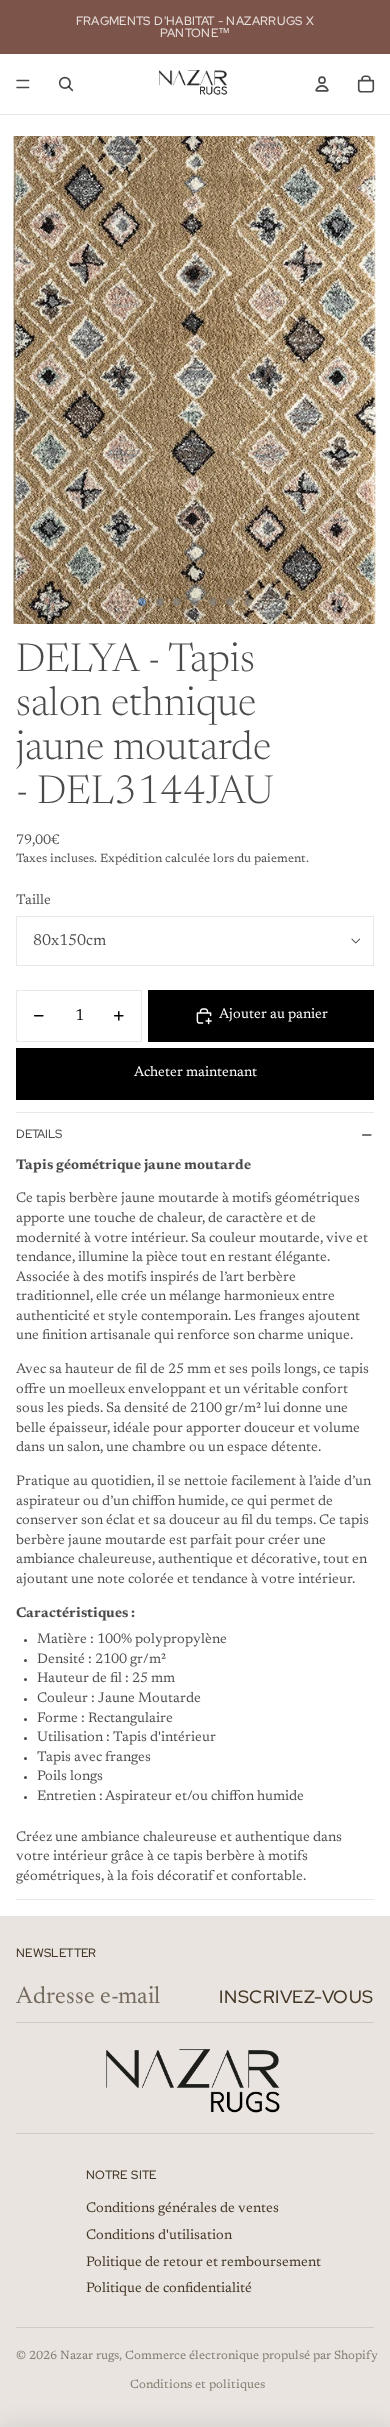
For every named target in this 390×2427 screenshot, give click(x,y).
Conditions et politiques (197, 2385)
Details (39, 1134)
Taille (33, 901)
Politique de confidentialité (169, 2289)
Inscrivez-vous (296, 1996)
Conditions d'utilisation (159, 2236)
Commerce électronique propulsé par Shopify (251, 2356)
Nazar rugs (89, 2356)
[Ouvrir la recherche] (66, 84)
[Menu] (23, 84)
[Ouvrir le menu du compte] (322, 84)
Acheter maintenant (195, 1073)
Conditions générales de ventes (182, 2209)
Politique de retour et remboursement (203, 2263)
